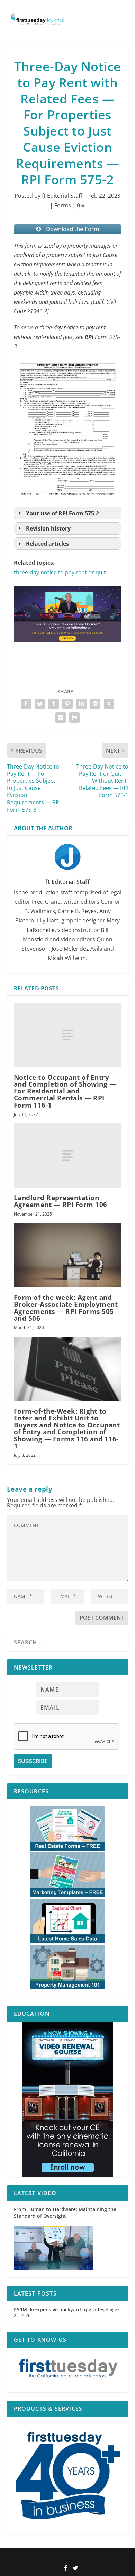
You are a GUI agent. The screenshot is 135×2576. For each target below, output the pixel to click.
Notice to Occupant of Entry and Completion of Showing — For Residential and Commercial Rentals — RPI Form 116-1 (65, 1091)
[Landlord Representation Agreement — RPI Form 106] (68, 1156)
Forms (63, 205)
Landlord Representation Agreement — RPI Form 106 (61, 1201)
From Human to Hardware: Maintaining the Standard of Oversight (65, 2212)
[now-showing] (68, 2099)
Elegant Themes (56, 2557)
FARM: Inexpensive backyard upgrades (59, 2310)
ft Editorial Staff (62, 196)
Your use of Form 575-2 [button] (62, 513)
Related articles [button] (47, 544)
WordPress (114, 2557)
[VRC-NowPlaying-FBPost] (68, 648)
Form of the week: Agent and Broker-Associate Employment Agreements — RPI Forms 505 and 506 (66, 1308)
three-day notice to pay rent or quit (60, 572)
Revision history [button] (48, 528)
